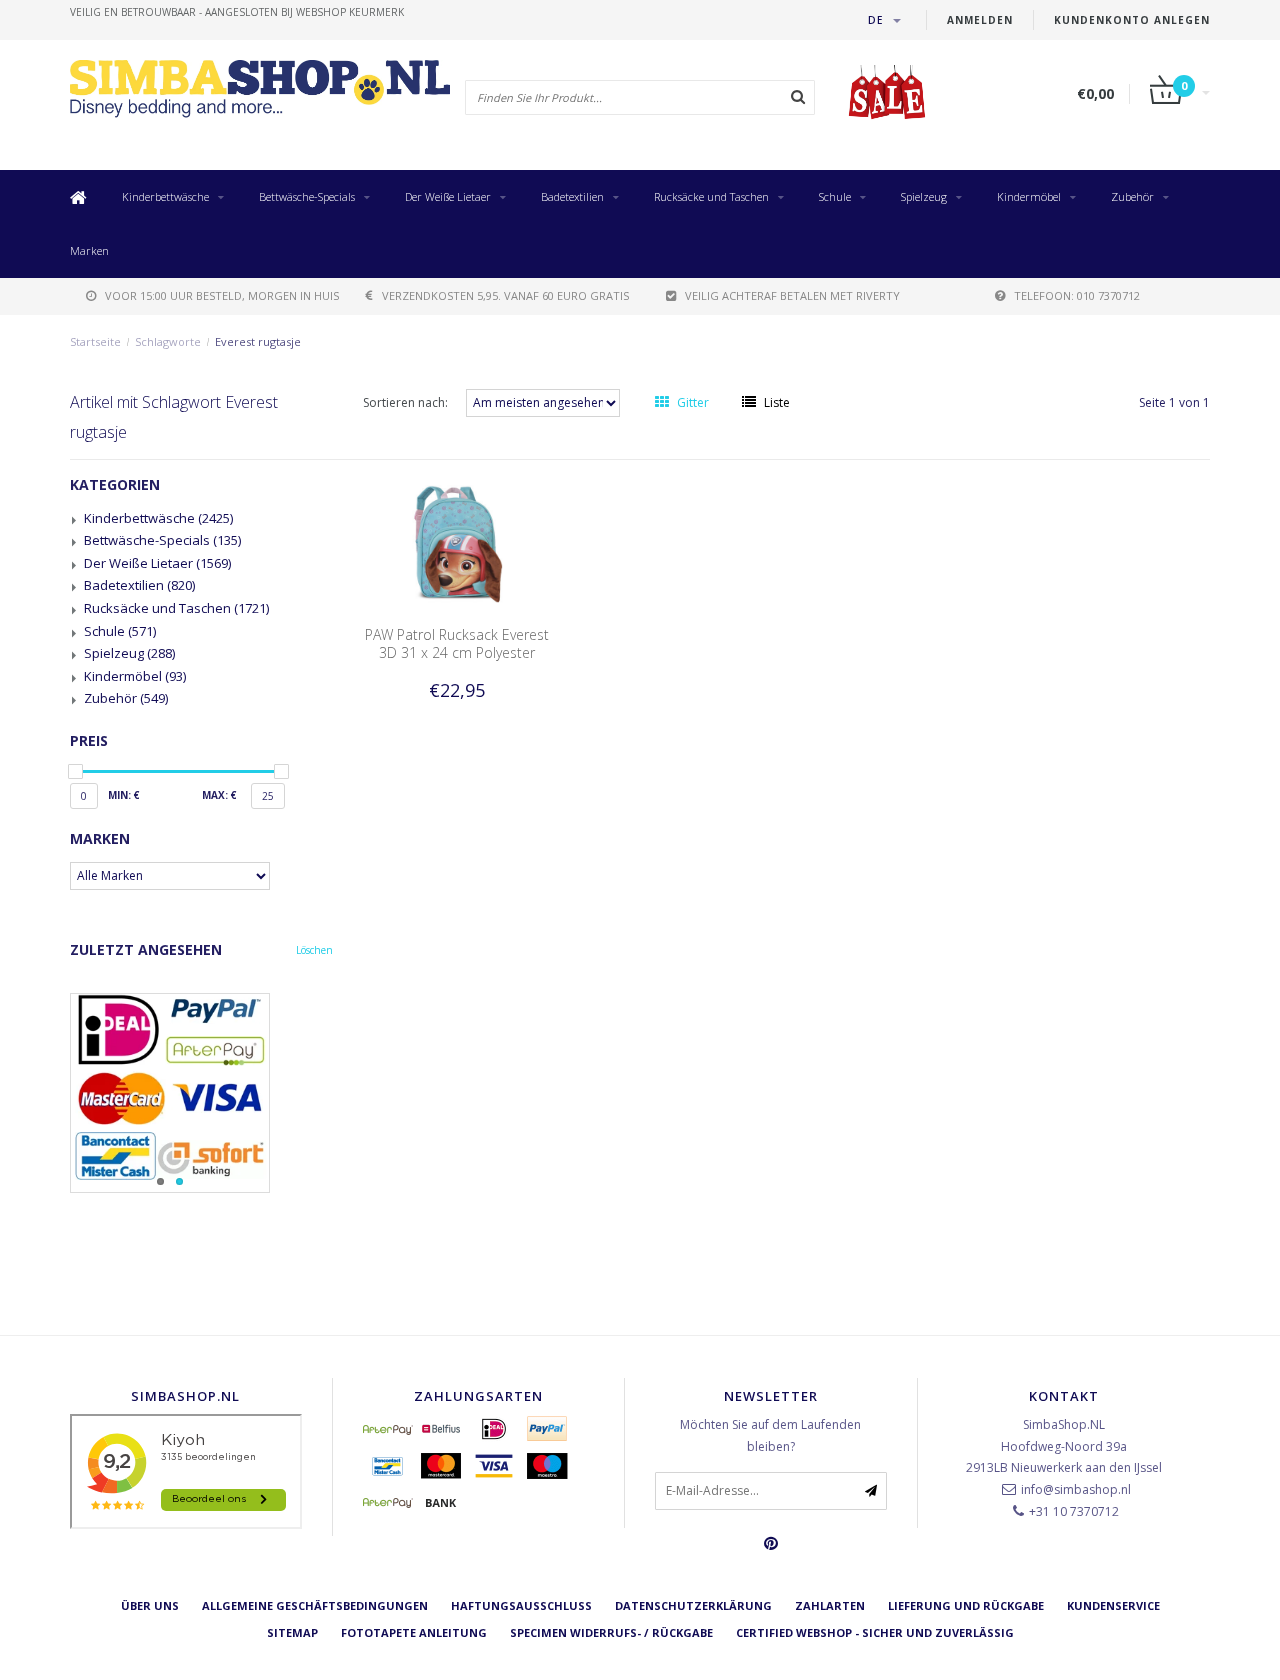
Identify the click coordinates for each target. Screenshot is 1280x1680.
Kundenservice (1113, 1605)
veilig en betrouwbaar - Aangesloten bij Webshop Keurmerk (237, 12)
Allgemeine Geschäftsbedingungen (315, 1605)
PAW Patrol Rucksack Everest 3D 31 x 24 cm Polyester (457, 643)
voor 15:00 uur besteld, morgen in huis (222, 295)
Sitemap (292, 1632)
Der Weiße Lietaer (448, 196)
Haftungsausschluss (521, 1605)
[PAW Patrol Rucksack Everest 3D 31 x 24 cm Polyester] (457, 542)
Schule (835, 196)
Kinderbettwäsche (165, 196)
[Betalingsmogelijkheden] (201, 1093)
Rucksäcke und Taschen (711, 196)
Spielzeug (924, 196)
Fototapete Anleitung (414, 1632)
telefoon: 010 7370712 (1077, 295)
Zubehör (1132, 196)
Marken (89, 250)
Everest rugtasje (258, 341)
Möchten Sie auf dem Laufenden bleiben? (770, 1435)
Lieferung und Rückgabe (966, 1605)
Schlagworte (168, 341)
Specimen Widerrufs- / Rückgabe (611, 1632)
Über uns (150, 1605)
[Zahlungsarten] (388, 1429)
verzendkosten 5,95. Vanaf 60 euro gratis (505, 295)
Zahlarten (830, 1605)
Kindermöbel (1029, 196)
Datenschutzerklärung (693, 1605)
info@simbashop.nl (1076, 1489)
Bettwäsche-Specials (307, 196)
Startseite (95, 341)
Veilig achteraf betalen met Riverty (792, 295)
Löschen (314, 950)
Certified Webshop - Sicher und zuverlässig (875, 1632)
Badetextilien (572, 196)
